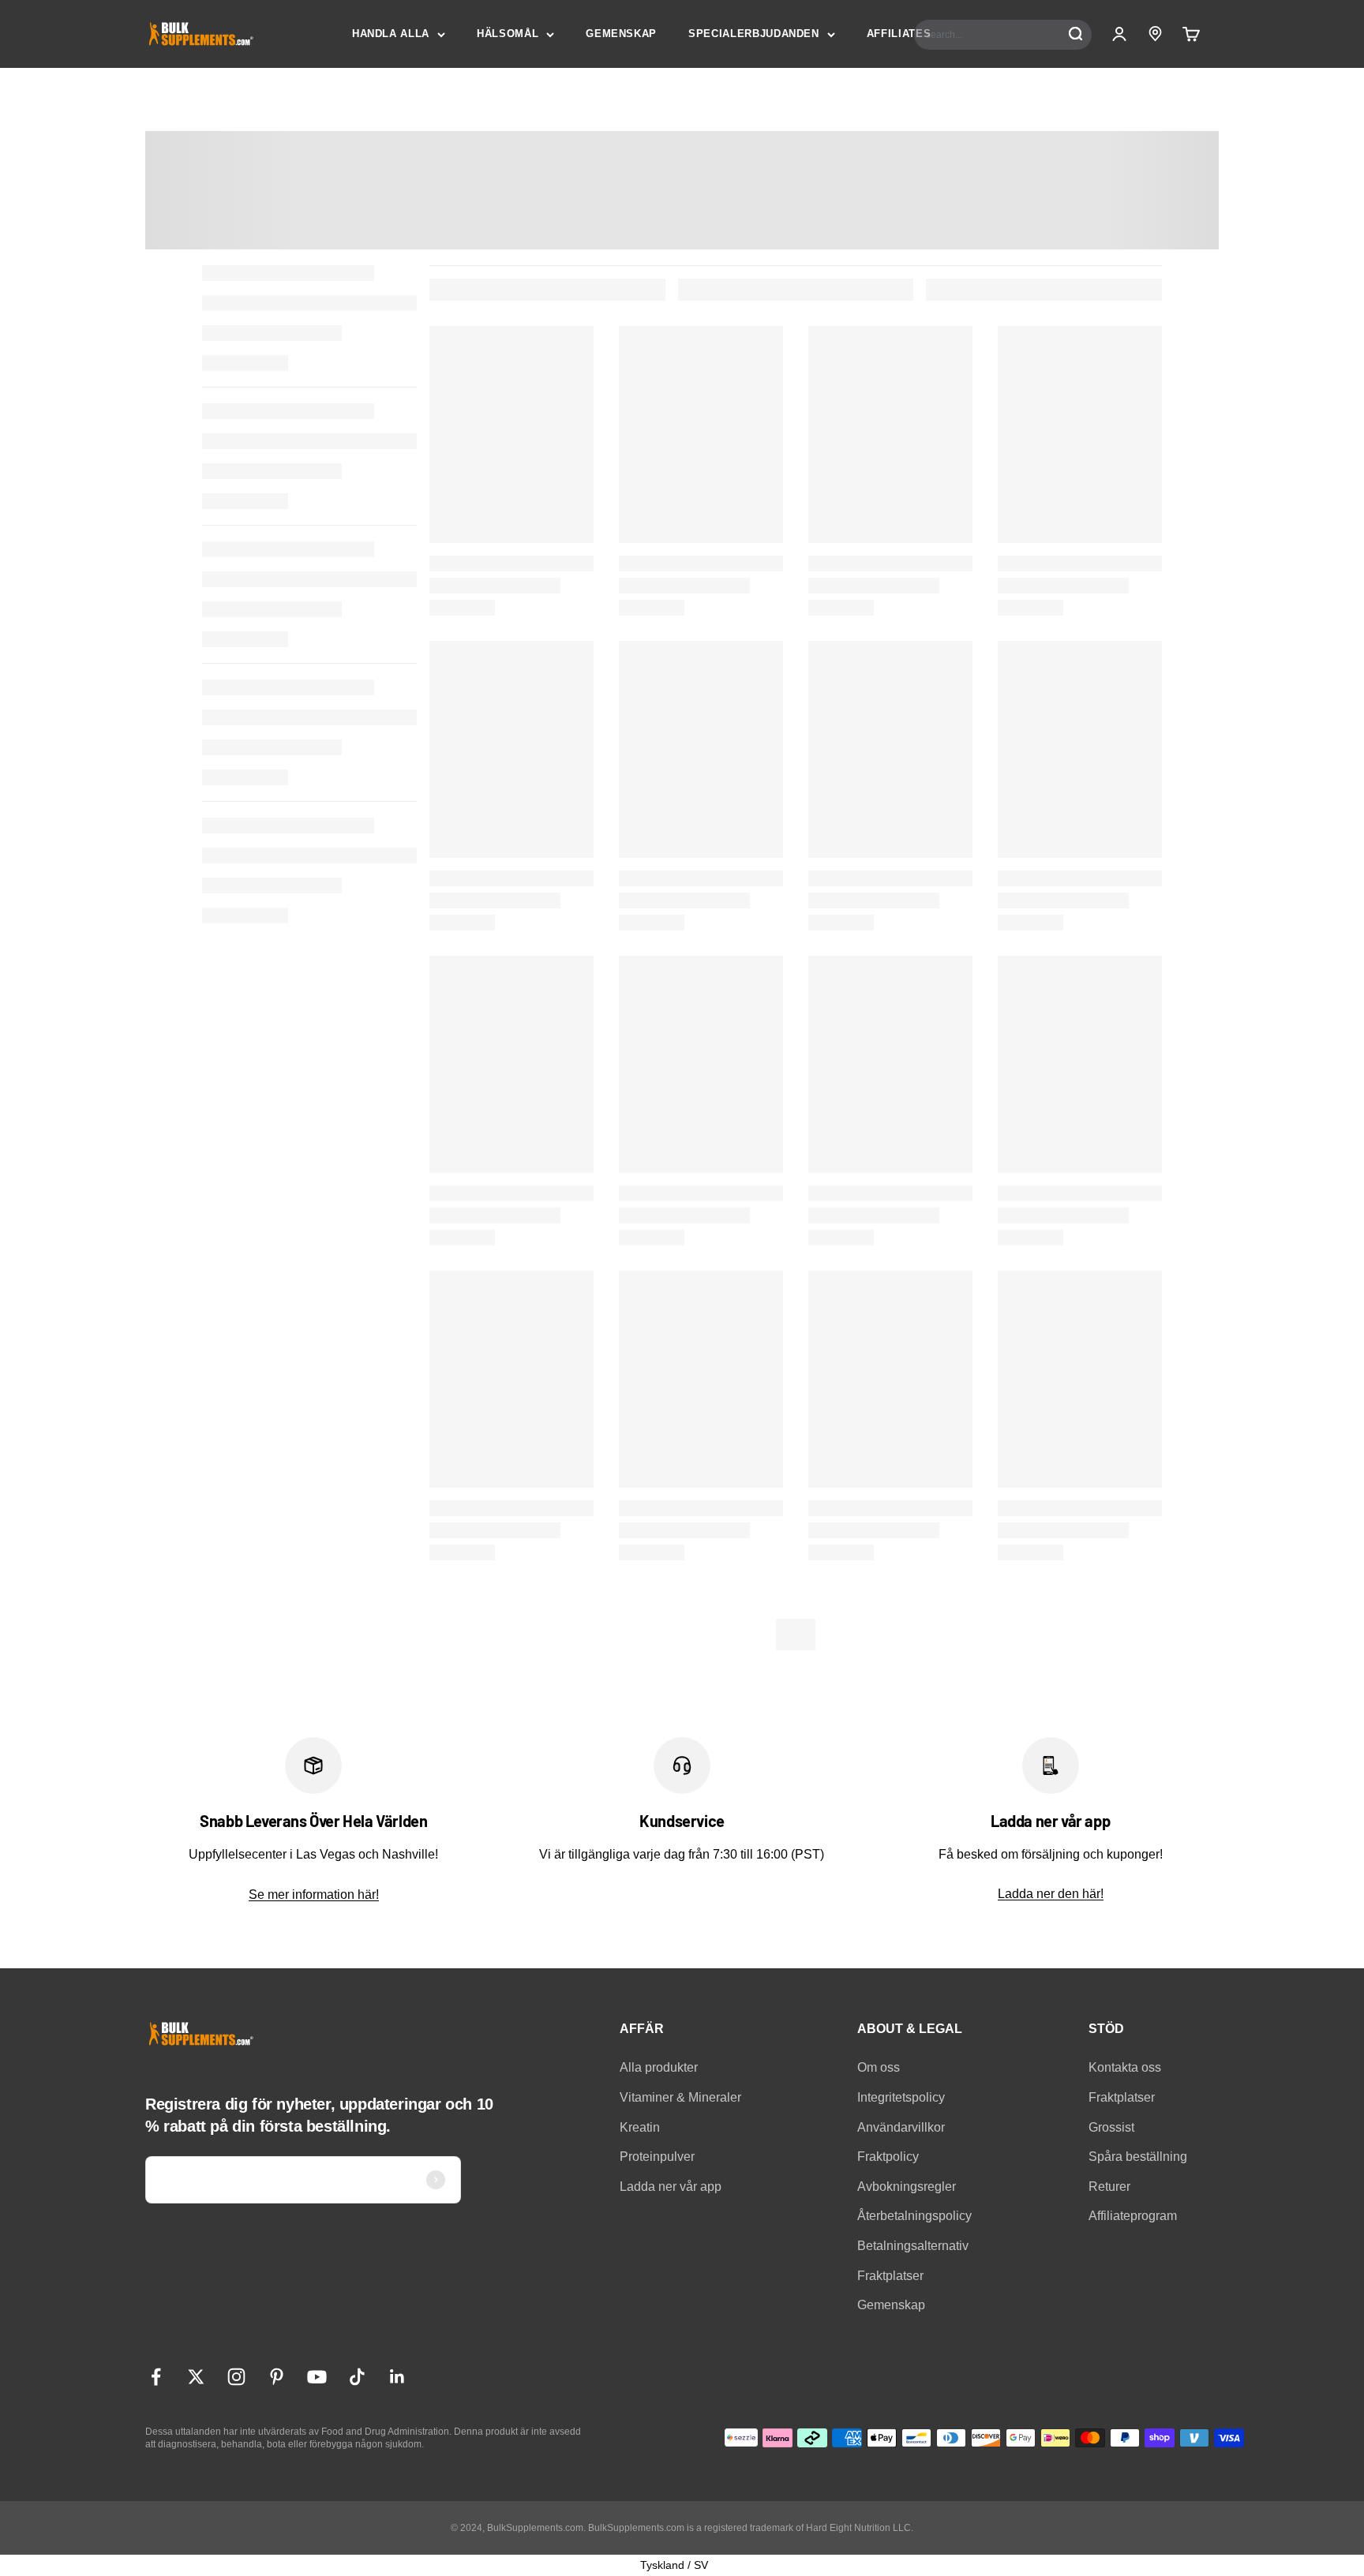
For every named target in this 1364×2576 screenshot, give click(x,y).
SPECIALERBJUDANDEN (754, 34)
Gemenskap (891, 2305)
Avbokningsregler (907, 2187)
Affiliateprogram (1133, 2216)
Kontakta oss (1125, 2067)
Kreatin (640, 2127)
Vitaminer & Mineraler (680, 2097)
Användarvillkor (901, 2127)
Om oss (879, 2067)
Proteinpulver (657, 2157)
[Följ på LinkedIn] (397, 2377)
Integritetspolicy (901, 2097)
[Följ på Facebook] (156, 2377)
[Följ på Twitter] (196, 2377)
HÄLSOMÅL (508, 34)
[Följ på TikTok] (357, 2377)
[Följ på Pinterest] (277, 2377)
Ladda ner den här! (1051, 1894)
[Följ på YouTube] (317, 2377)
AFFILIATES (899, 34)
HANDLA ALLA (391, 34)
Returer (1109, 2187)
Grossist (1111, 2127)
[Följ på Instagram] (236, 2377)
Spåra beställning (1138, 2157)
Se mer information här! (314, 1895)
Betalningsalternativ (913, 2246)
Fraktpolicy (888, 2157)
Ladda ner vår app (671, 2187)
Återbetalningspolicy (914, 2216)
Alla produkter (659, 2067)
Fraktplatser (890, 2276)
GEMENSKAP (621, 34)
